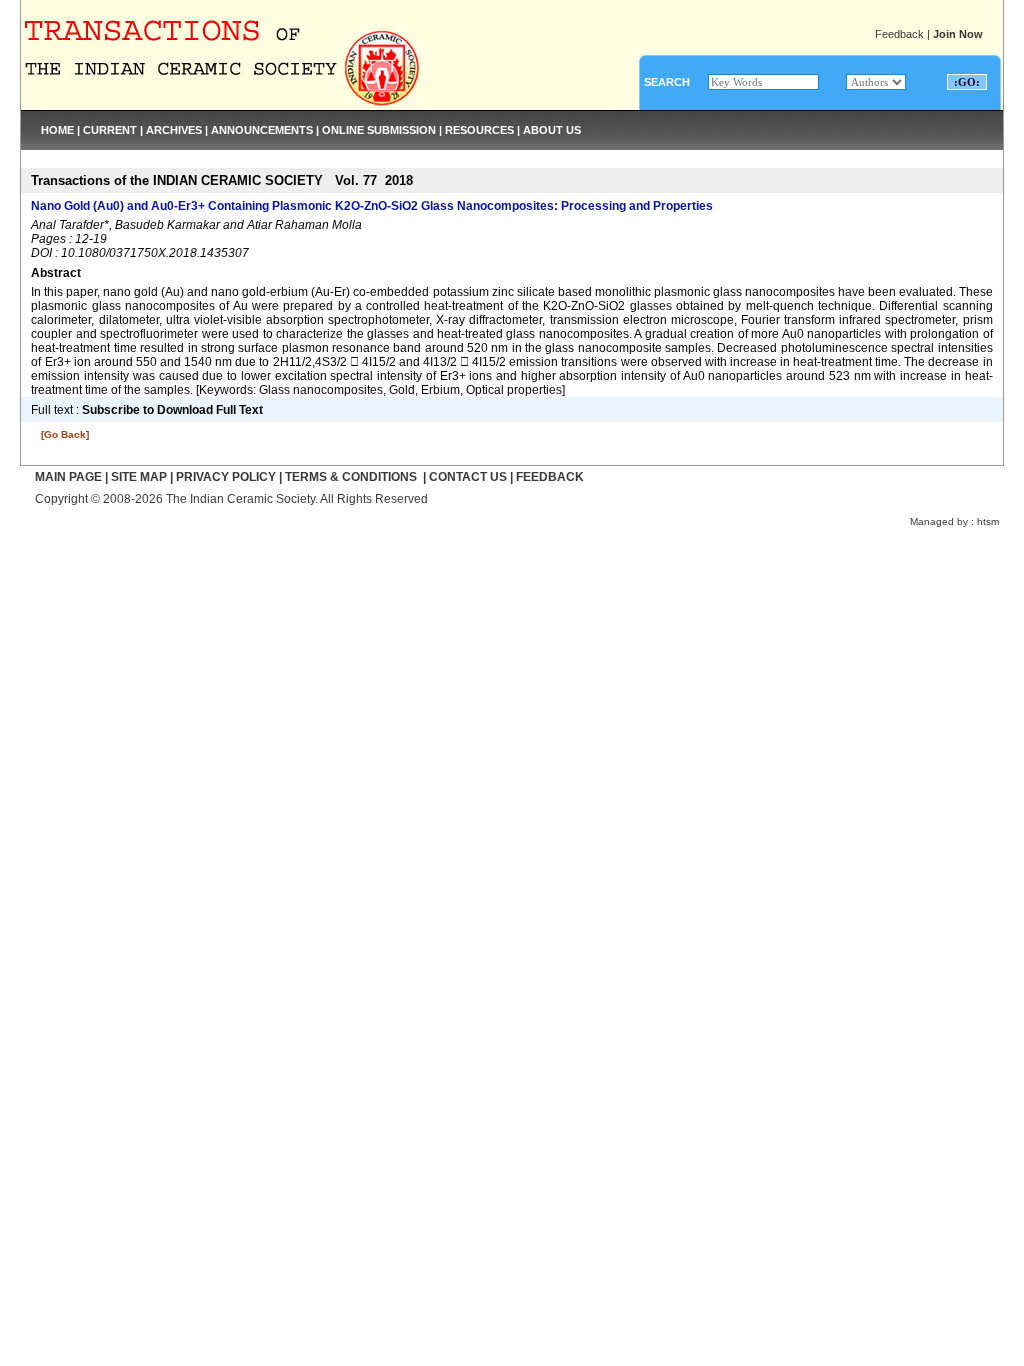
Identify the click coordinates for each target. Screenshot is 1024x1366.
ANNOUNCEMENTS (262, 130)
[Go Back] (65, 434)
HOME (57, 130)
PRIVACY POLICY (226, 477)
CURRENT (110, 130)
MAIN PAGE (68, 477)
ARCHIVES (174, 130)
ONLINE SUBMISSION (379, 130)
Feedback (899, 34)
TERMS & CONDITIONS (351, 477)
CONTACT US (468, 477)
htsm (988, 521)
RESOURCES (479, 130)
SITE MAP (139, 477)
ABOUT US (552, 130)
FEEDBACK (550, 477)
